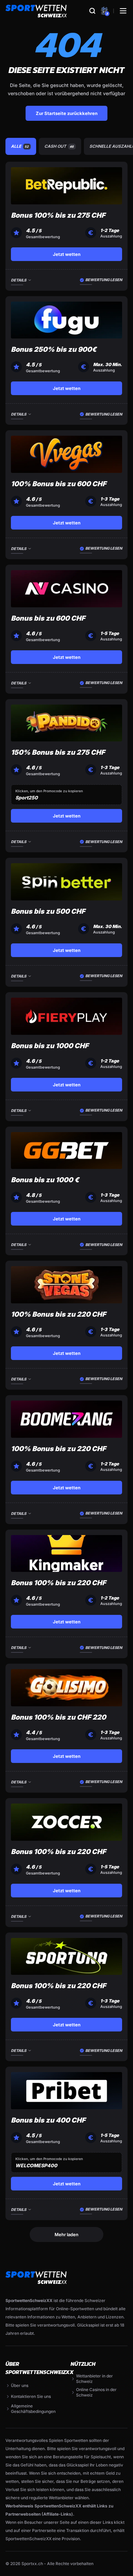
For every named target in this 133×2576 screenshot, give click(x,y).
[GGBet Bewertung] (66, 1151)
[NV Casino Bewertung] (66, 589)
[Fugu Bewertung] (66, 320)
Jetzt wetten (67, 254)
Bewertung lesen (104, 280)
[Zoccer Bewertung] (66, 1822)
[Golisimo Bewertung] (66, 1688)
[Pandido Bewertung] (66, 723)
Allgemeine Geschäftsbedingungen (33, 2409)
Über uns (20, 2385)
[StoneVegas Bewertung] (66, 1285)
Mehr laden (66, 2234)
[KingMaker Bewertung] (66, 1554)
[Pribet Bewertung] (66, 2091)
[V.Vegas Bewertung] (66, 454)
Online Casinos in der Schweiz (96, 2392)
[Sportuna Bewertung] (66, 1957)
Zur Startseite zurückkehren (67, 113)
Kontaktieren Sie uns (31, 2396)
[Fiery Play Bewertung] (66, 1016)
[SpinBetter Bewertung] (66, 882)
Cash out (59, 146)
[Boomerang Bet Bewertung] (66, 1419)
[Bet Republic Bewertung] (66, 186)
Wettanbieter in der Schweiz (94, 2379)
